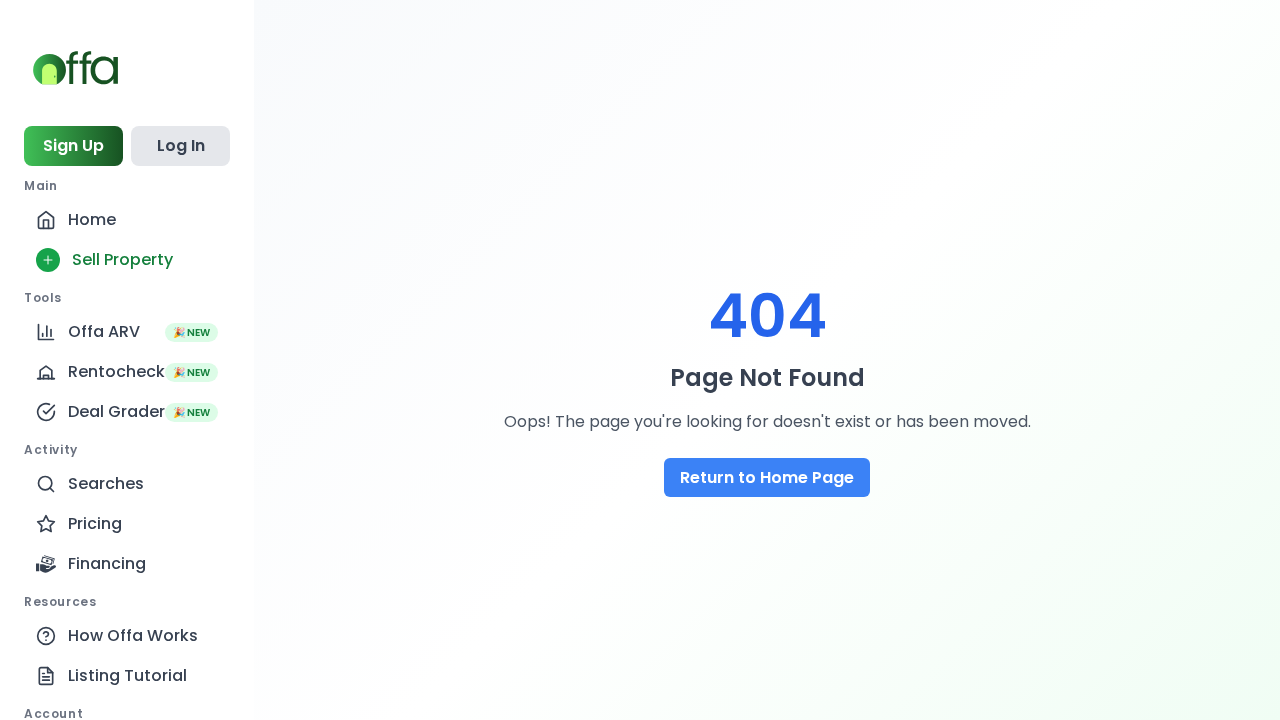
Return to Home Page (767, 477)
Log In (181, 145)
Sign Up (73, 145)
